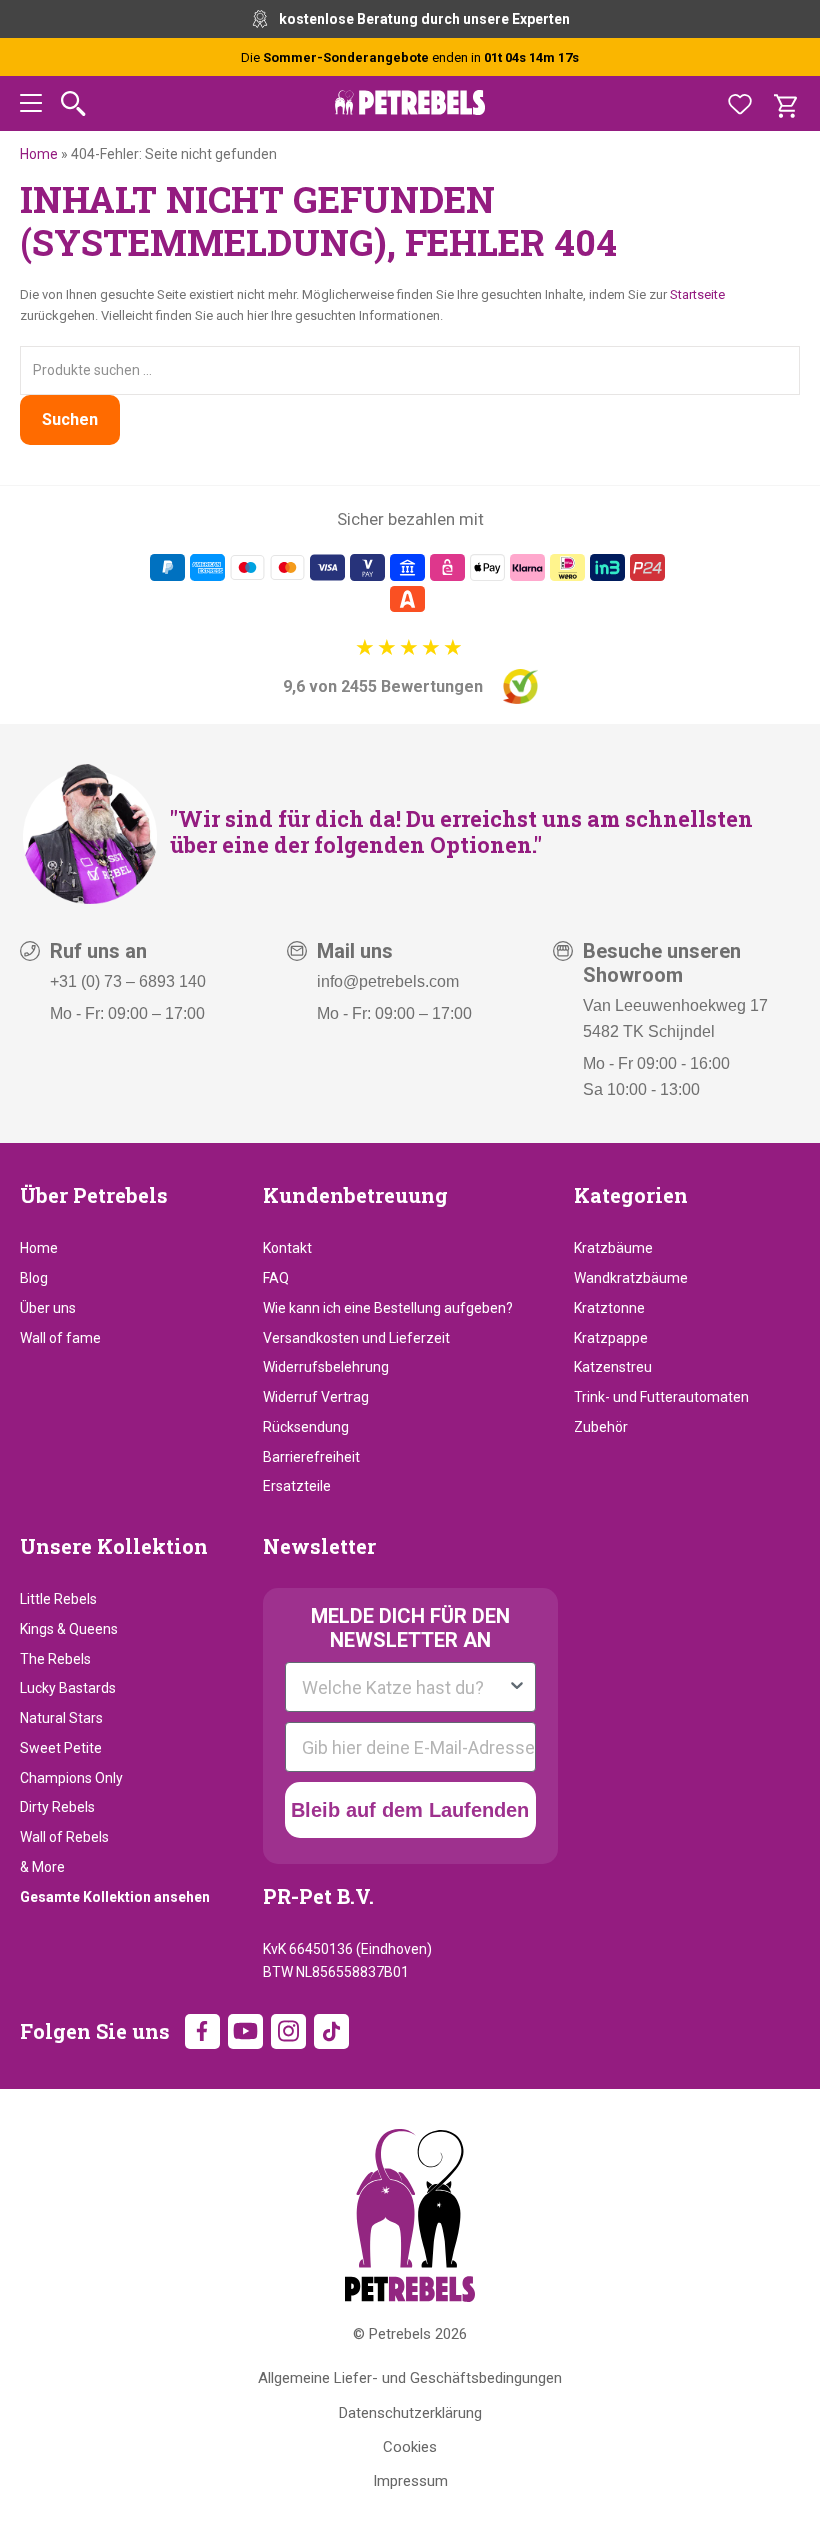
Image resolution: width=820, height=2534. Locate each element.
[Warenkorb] (785, 104)
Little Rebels (58, 1599)
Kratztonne (609, 1308)
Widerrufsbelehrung (326, 1367)
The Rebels (55, 1659)
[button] (31, 106)
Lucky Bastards (68, 1688)
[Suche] (73, 103)
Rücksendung (306, 1427)
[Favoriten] (740, 104)
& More (42, 1867)
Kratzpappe (611, 1338)
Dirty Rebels (57, 1807)
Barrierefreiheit (311, 1457)
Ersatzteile (297, 1486)
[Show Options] (517, 1687)
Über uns (48, 1308)
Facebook (202, 2031)
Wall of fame (60, 1338)
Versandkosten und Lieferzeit (356, 1338)
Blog (34, 1278)
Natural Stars (61, 1718)
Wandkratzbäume (631, 1278)
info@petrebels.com (388, 981)
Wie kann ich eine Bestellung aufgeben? (388, 1308)
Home (39, 154)
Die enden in (410, 57)
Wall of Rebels (64, 1837)
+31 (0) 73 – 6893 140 (128, 981)
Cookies (410, 2447)
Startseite (697, 294)
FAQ (276, 1278)
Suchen (70, 419)
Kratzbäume (613, 1248)
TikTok (331, 2031)
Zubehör (601, 1427)
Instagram (288, 2031)
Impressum (410, 2481)
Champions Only (71, 1778)
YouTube (245, 2031)
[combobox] (404, 1687)
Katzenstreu (613, 1367)
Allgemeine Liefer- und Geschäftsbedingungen (410, 2378)
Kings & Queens (69, 1629)
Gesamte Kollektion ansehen (115, 1897)
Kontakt (287, 1248)
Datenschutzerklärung (410, 2413)
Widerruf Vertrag (316, 1397)
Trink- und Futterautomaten (661, 1397)
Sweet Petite (61, 1748)
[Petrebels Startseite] (410, 2215)
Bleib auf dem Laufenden (410, 1810)
